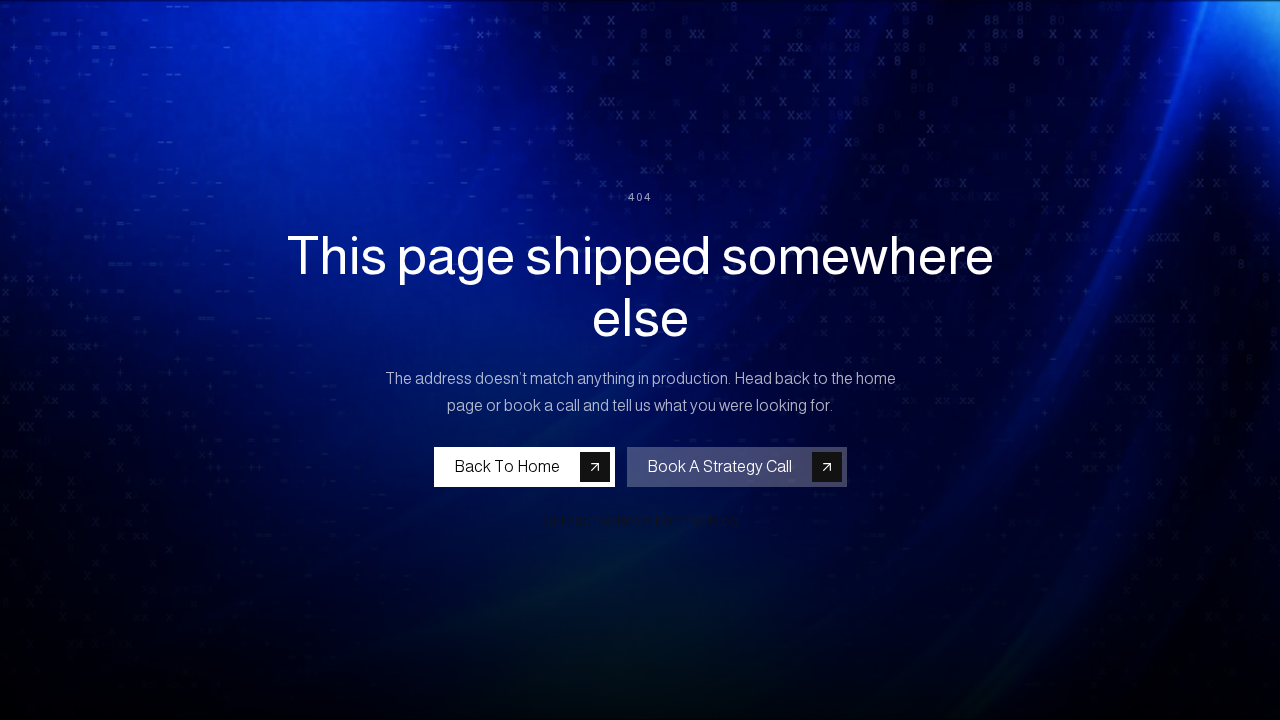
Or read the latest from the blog (640, 521)
